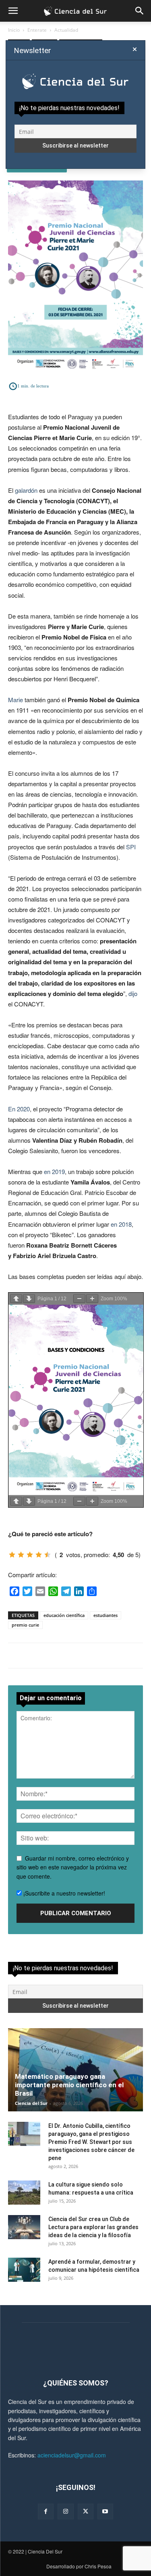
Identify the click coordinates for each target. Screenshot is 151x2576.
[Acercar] (92, 1299)
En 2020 (19, 1109)
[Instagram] (65, 2511)
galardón (26, 490)
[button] (13, 11)
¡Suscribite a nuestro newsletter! (63, 1893)
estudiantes (105, 1615)
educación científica (64, 1615)
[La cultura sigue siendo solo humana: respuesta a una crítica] (24, 2193)
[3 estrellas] (30, 1555)
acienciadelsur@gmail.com (72, 2455)
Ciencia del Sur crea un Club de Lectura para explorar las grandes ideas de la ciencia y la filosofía (93, 2227)
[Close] (135, 49)
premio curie (25, 1625)
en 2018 (121, 1224)
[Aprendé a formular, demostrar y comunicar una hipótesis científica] (24, 2270)
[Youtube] (105, 2511)
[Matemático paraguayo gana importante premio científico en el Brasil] (75, 2070)
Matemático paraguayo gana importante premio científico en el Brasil (69, 2085)
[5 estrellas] (48, 1555)
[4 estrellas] (39, 1555)
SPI (131, 847)
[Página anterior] (16, 1299)
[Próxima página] (29, 1299)
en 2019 (54, 1171)
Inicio (14, 30)
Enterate (37, 30)
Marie (16, 700)
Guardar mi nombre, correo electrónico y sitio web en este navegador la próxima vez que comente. (73, 1867)
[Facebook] (46, 2511)
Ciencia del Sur (31, 2103)
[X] (86, 2511)
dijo (133, 993)
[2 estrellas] (21, 1555)
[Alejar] (79, 1299)
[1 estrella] (12, 1555)
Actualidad (66, 30)
